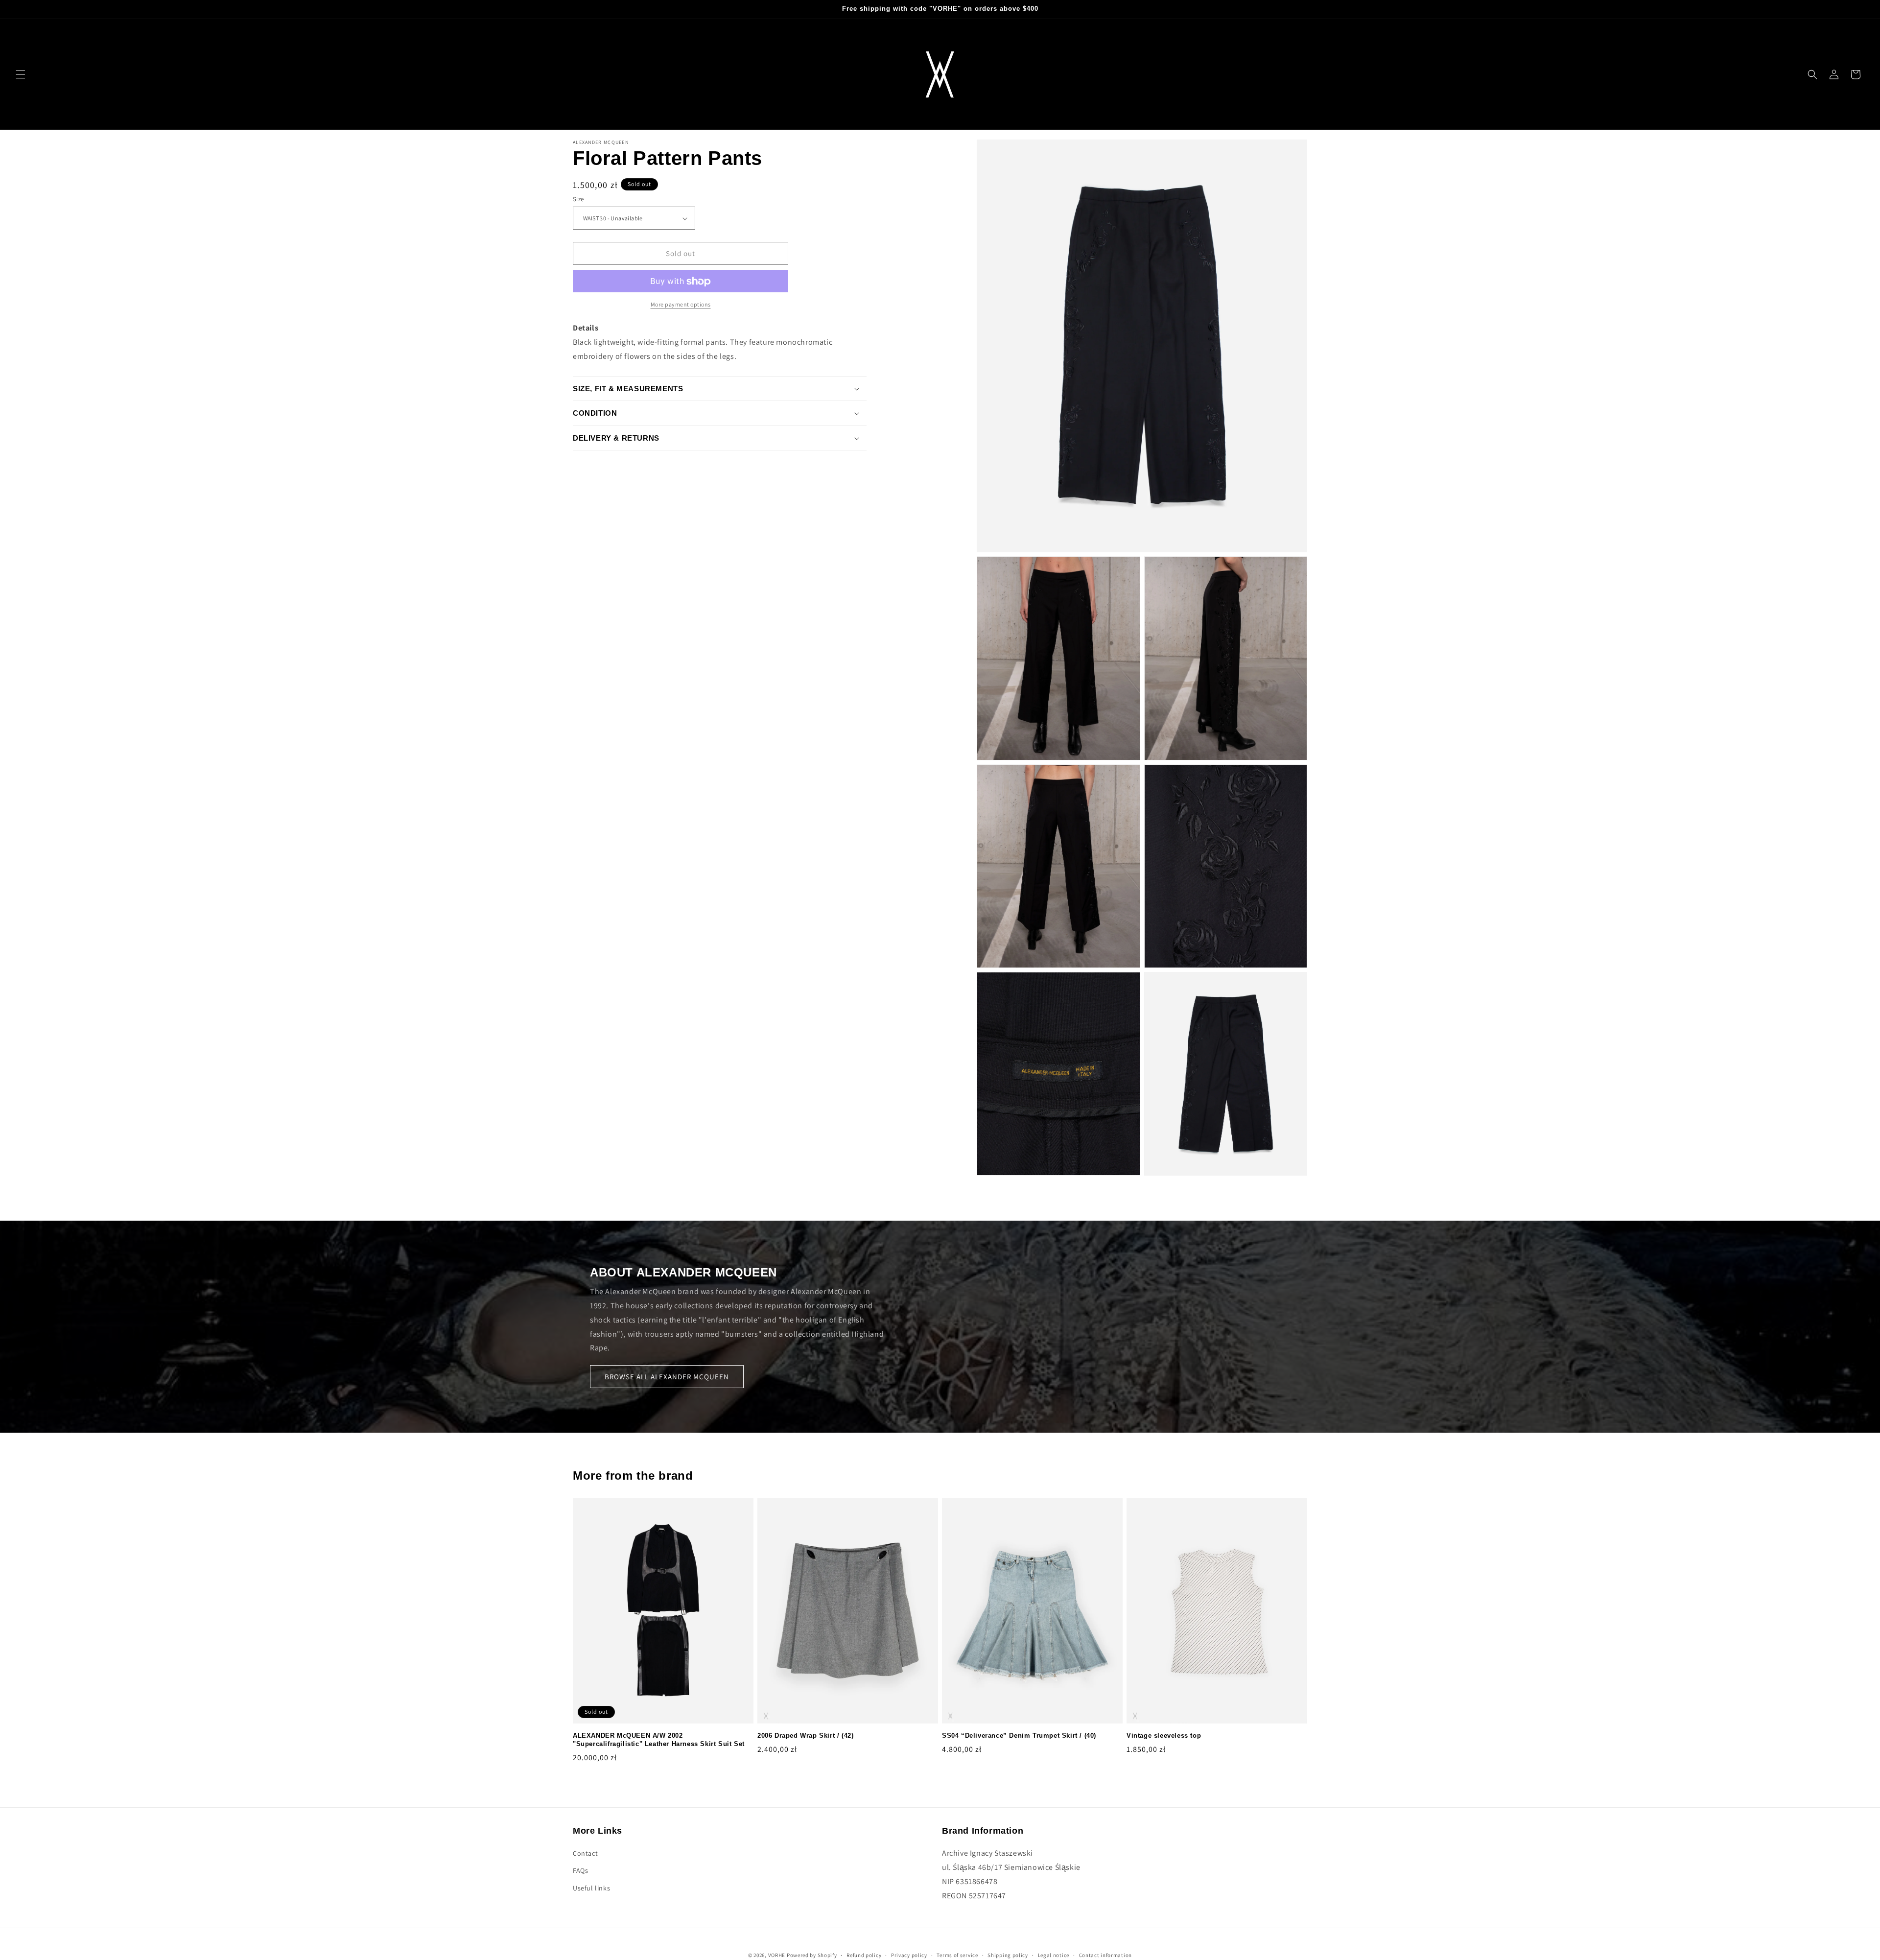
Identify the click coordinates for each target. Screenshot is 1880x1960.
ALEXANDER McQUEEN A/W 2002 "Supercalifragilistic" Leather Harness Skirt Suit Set (659, 1740)
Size (578, 199)
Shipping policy (1008, 1955)
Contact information (1105, 1955)
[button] (21, 74)
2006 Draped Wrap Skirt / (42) (805, 1736)
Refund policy (864, 1955)
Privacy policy (909, 1955)
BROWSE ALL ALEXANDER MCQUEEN (667, 1377)
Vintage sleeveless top (1164, 1736)
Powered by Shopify (812, 1955)
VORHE (777, 1955)
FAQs (580, 1871)
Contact (585, 1853)
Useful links (591, 1888)
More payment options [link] (681, 305)
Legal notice (1054, 1955)
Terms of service (957, 1955)
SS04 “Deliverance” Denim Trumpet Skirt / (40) (1019, 1736)
